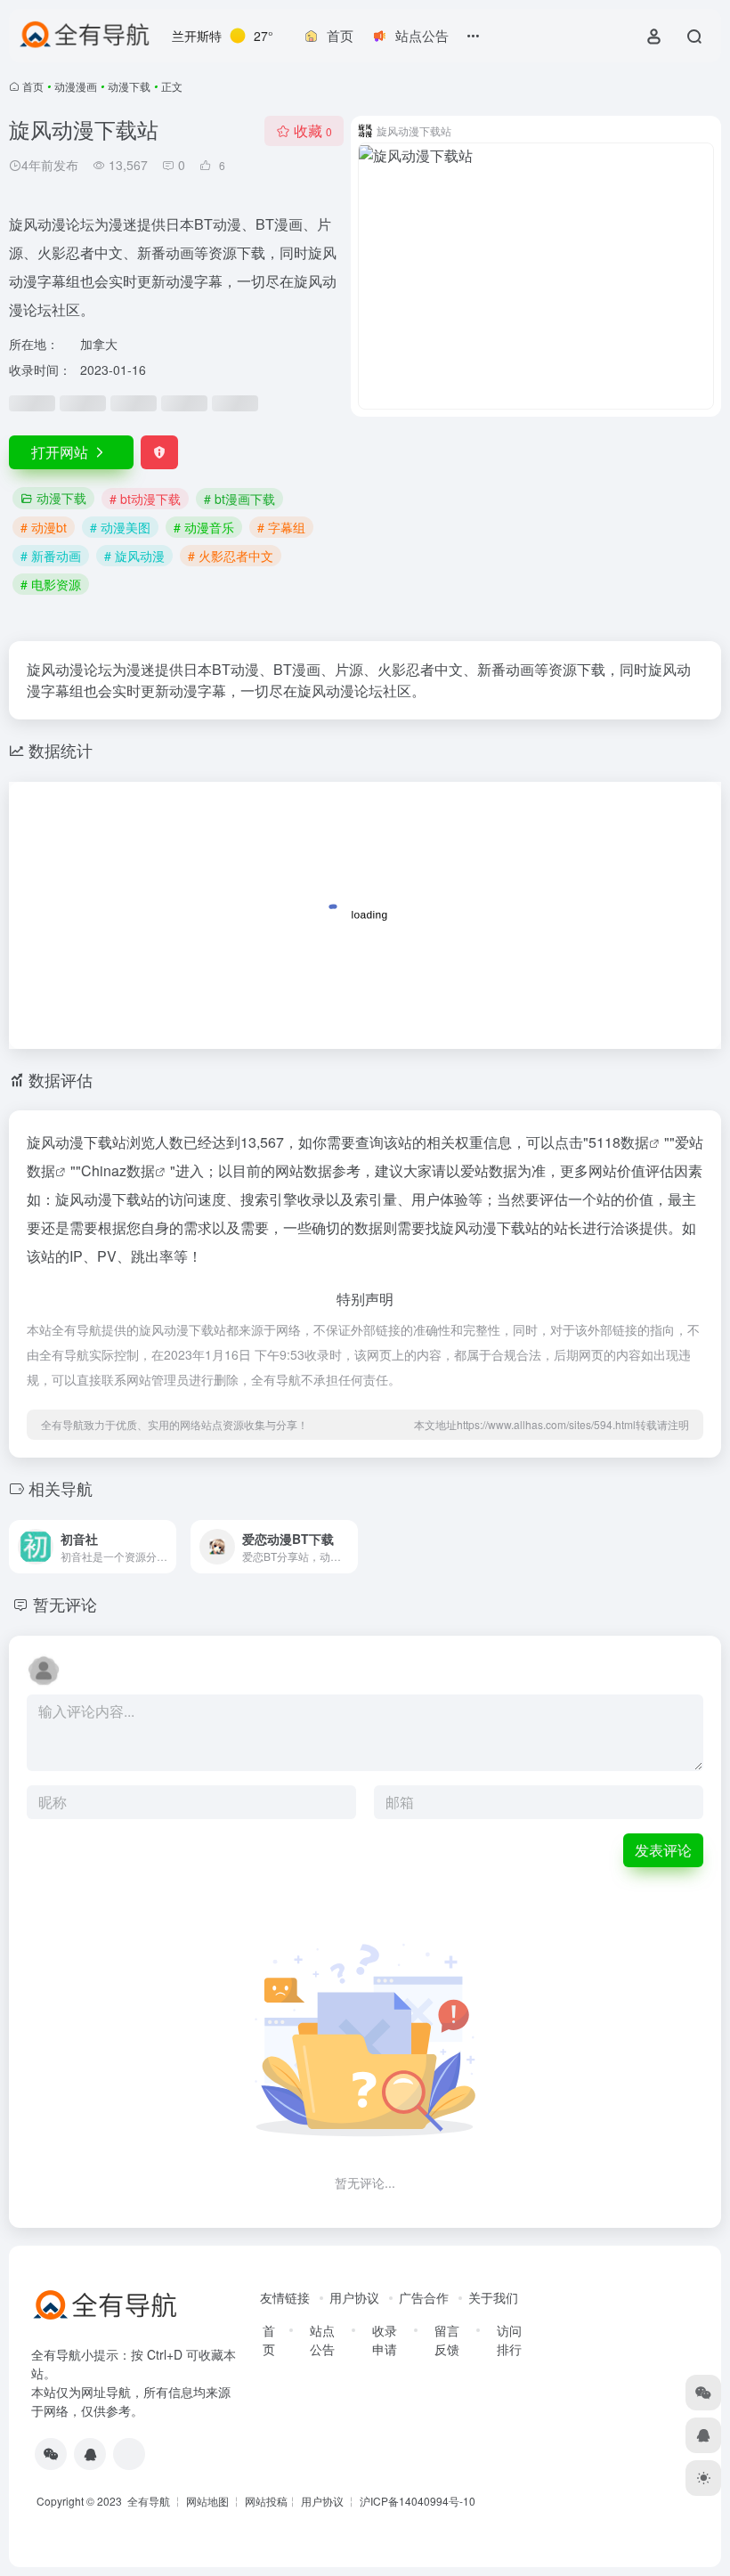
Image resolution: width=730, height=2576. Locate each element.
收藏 (313, 130)
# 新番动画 (51, 556)
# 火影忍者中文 (231, 556)
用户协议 (354, 2297)
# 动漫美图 (120, 527)
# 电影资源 (51, 584)
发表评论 (663, 1850)
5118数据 (619, 1142)
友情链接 (285, 2297)
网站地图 (207, 2501)
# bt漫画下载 (239, 499)
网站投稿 (266, 2501)
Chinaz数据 (118, 1170)
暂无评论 (65, 1604)
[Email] (129, 2454)
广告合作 (424, 2297)
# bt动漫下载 (145, 499)
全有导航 (150, 2501)
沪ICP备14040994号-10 (418, 2501)
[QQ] (90, 2454)
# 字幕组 (281, 527)
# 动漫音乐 (204, 527)
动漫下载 (129, 86)
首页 (33, 86)
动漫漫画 (76, 86)
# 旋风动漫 (134, 556)
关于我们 (493, 2297)
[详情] (166, 1547)
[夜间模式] (703, 2478)
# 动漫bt (44, 527)
